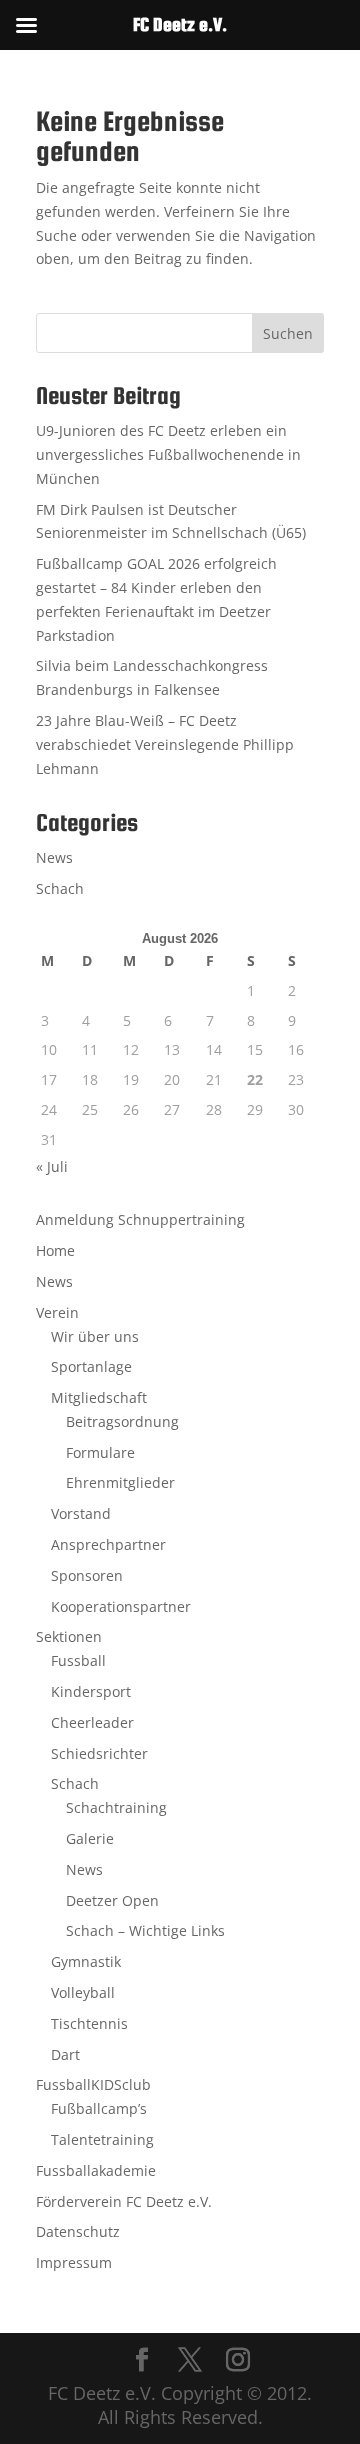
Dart (65, 2054)
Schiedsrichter (99, 1753)
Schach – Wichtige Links (145, 1930)
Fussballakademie (96, 2170)
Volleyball (83, 1992)
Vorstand (81, 1513)
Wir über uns (95, 1336)
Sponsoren (87, 1575)
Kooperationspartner (121, 1606)
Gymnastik (86, 1961)
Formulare (100, 1452)
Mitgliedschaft (99, 1397)
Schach (60, 888)
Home (55, 1250)
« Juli (52, 1166)
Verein (57, 1312)
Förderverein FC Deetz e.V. (124, 2201)
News (54, 857)
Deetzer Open (112, 1900)
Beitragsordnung (122, 1421)
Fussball (78, 1660)
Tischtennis (89, 2023)
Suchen (288, 333)
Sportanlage (91, 1366)
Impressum (74, 2262)
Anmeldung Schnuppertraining (140, 1219)
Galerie (90, 1838)
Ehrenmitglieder (120, 1482)
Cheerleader (92, 1722)
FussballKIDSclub (93, 2084)
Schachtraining (116, 1807)
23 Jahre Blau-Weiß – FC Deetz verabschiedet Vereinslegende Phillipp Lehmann (165, 744)
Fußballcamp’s (99, 2108)
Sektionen (69, 1636)
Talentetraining (102, 2139)
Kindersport (91, 1691)
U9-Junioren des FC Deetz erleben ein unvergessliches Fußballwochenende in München (168, 454)
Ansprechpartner (108, 1544)
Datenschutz (78, 2231)
